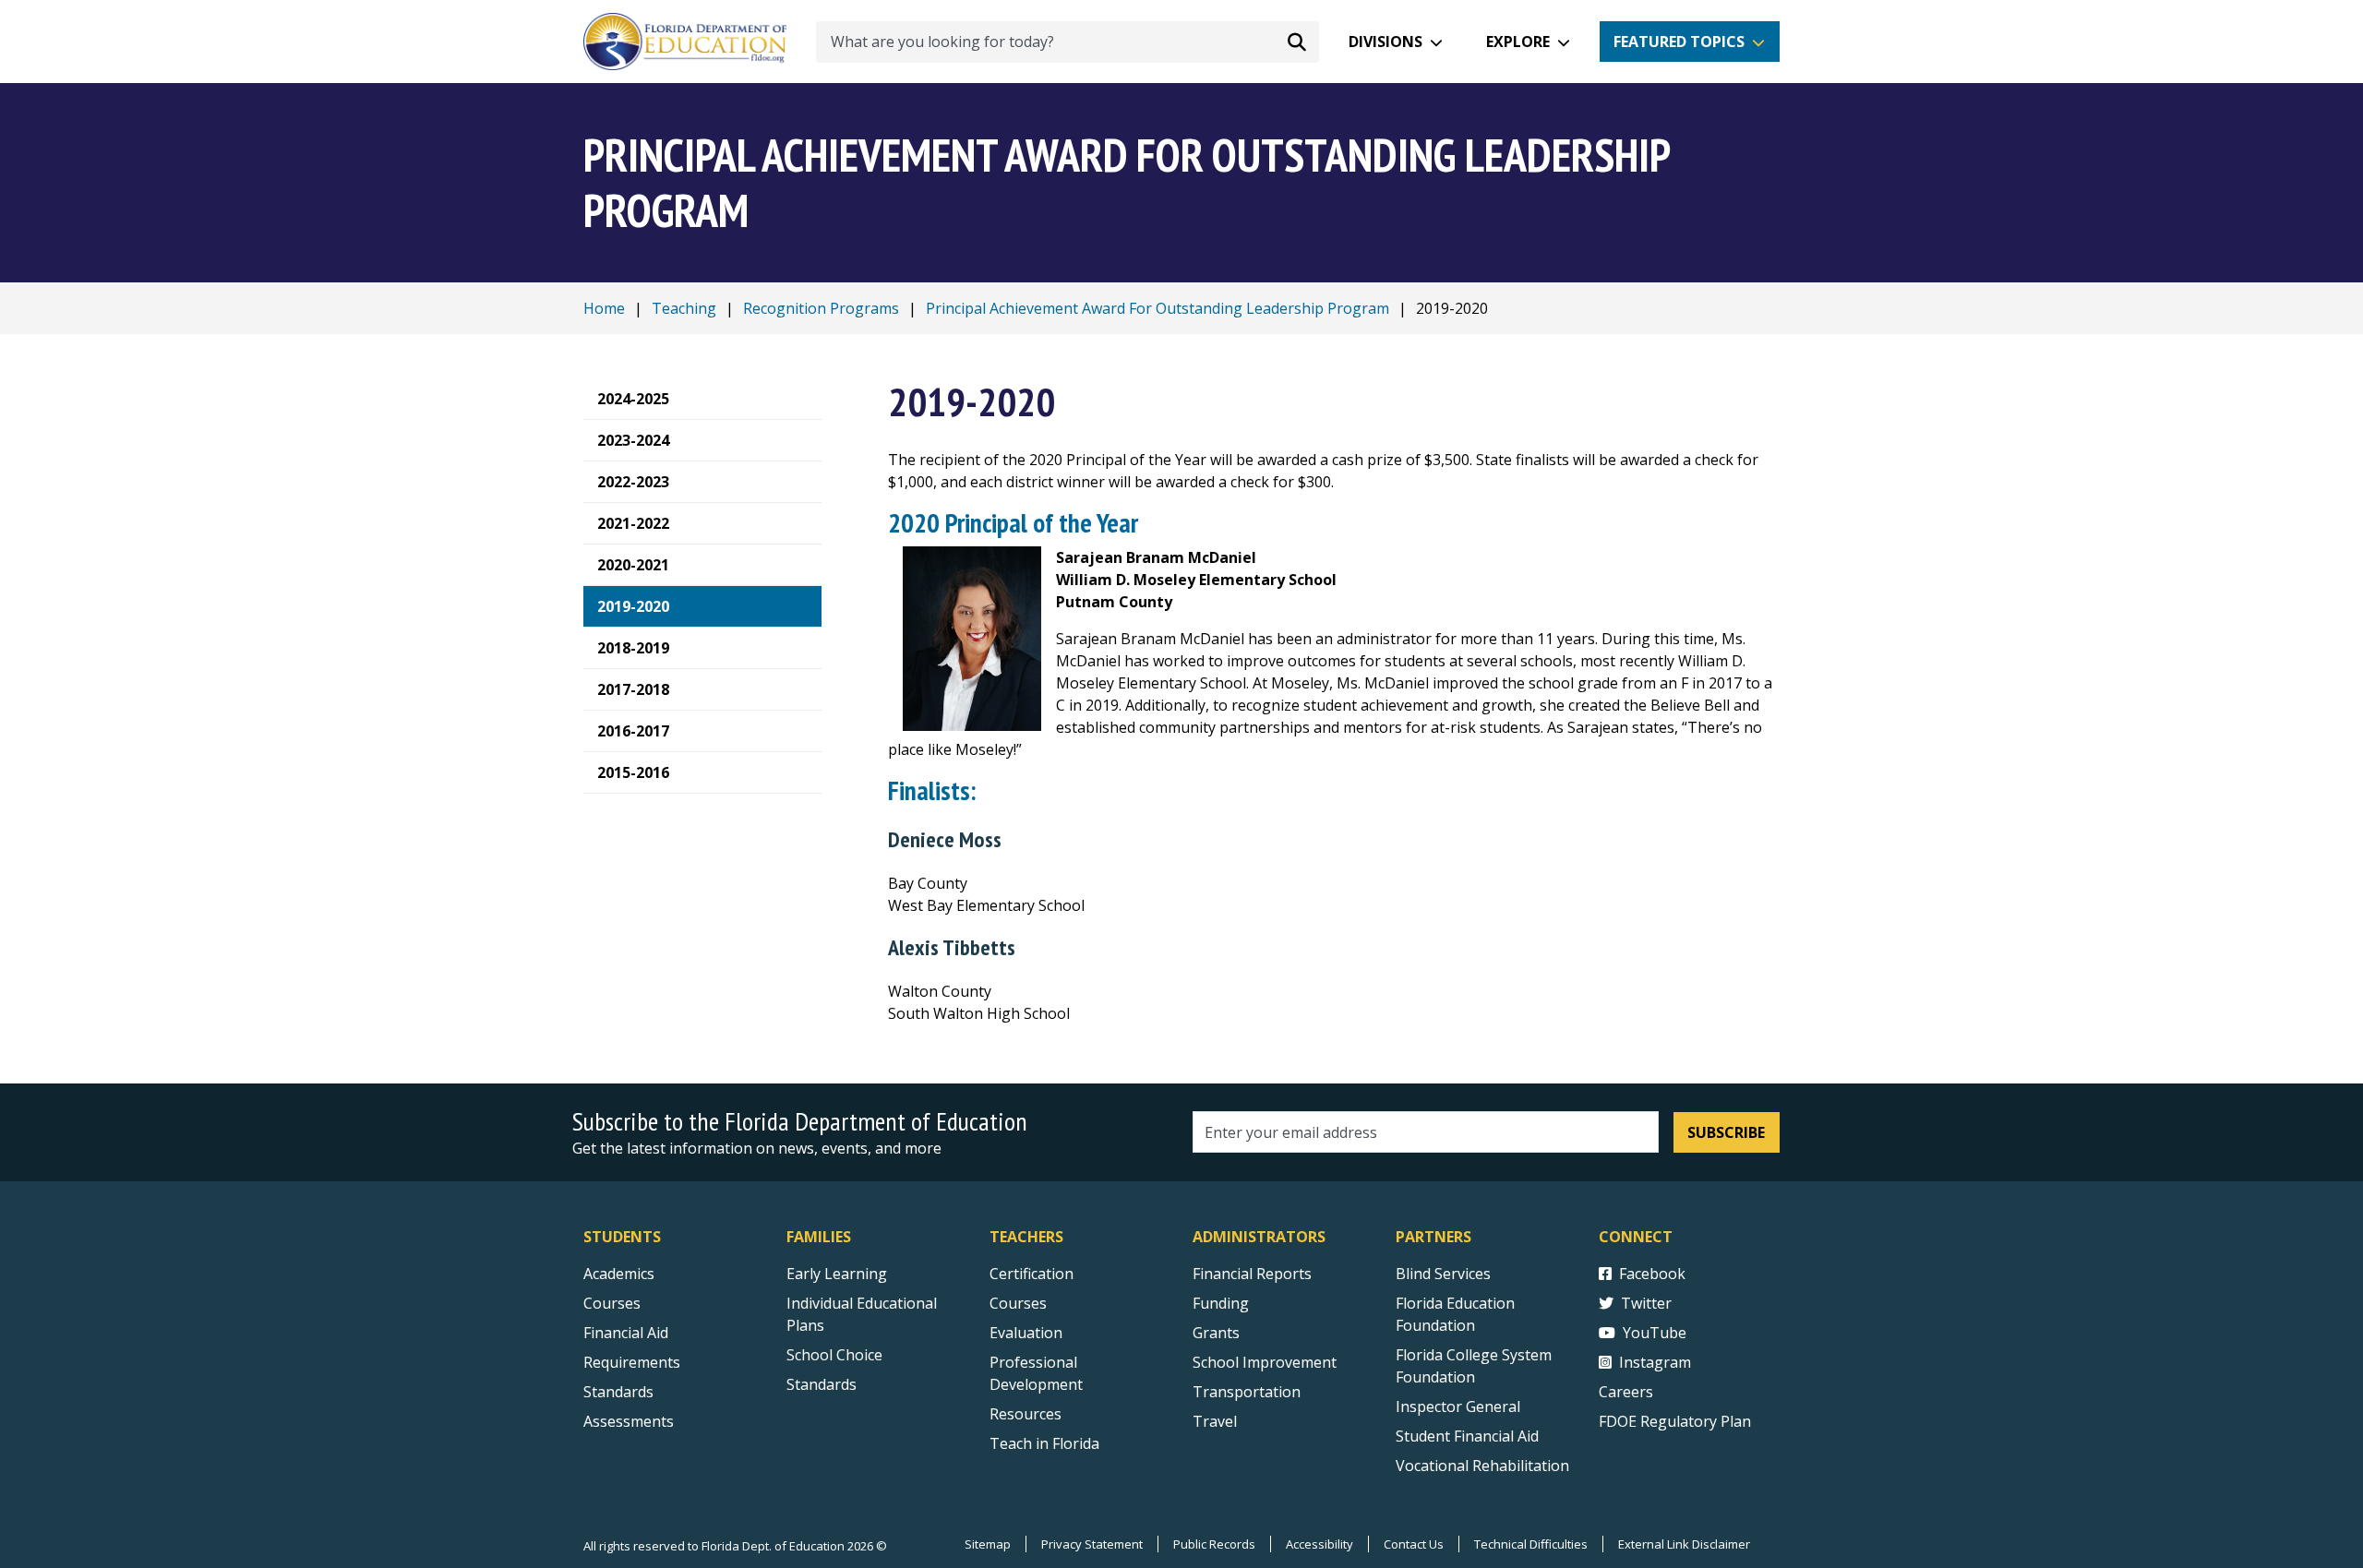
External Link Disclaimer (1684, 1544)
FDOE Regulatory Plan (1675, 1421)
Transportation (1247, 1392)
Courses (612, 1303)
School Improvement (1265, 1362)
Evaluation (1026, 1333)
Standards (618, 1392)
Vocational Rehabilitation (1482, 1466)
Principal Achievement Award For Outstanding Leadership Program (1158, 308)
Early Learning (837, 1274)
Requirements (632, 1362)
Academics (619, 1274)
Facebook (1652, 1274)
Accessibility (1319, 1544)
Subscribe (1726, 1132)
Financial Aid (626, 1333)
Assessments (629, 1421)
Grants (1216, 1333)
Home (604, 308)
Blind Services (1443, 1274)
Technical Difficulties (1531, 1544)
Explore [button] (1518, 42)
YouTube (1655, 1333)
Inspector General (1458, 1406)
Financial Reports (1252, 1274)
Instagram (1655, 1362)
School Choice (834, 1355)
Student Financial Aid (1467, 1436)
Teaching (684, 308)
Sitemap (988, 1544)
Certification (1032, 1274)
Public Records (1214, 1544)
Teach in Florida (1044, 1443)
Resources (1026, 1414)
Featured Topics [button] (1679, 42)
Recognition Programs (821, 308)
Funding (1221, 1303)
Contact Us (1414, 1544)
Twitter (1646, 1303)
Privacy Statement (1092, 1544)
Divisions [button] (1385, 42)
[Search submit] (1297, 42)
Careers (1626, 1392)
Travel (1215, 1421)
